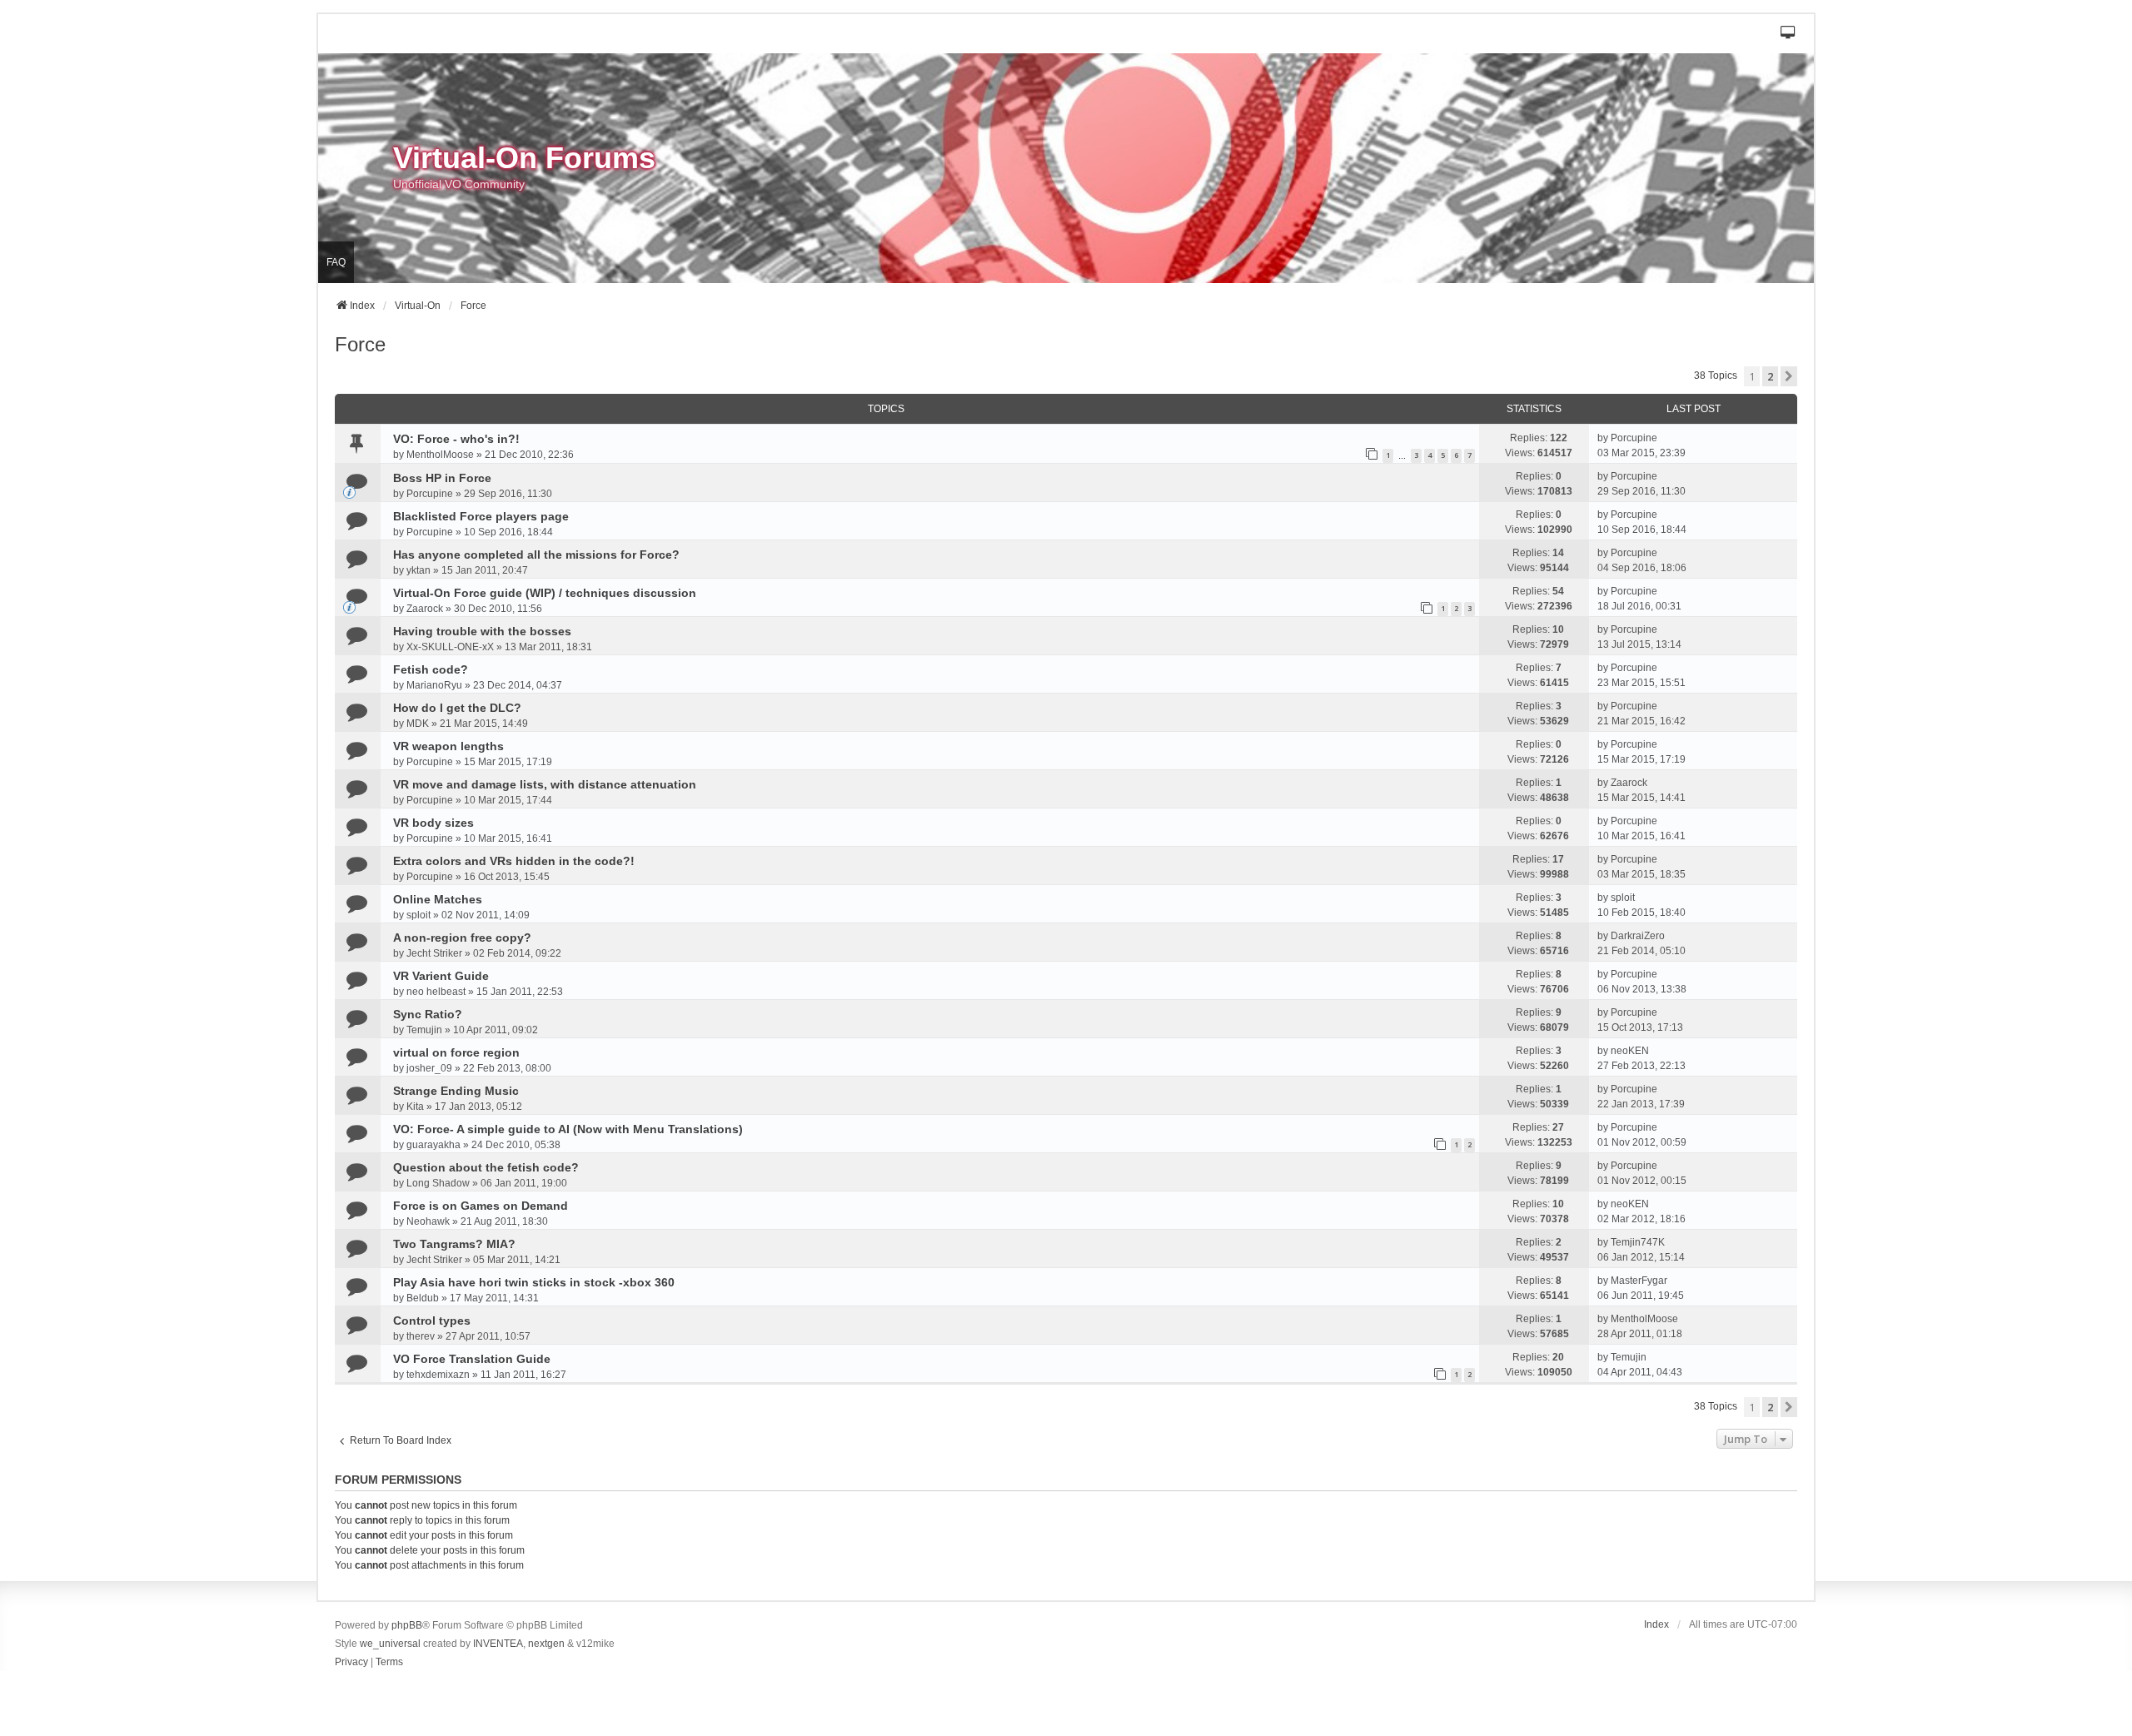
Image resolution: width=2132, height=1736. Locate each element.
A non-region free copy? (462, 938)
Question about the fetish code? (486, 1167)
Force (360, 344)
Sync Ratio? (428, 1014)
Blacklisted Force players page (481, 516)
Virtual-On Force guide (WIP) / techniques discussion (545, 593)
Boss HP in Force (442, 478)
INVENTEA (498, 1644)
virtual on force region (456, 1052)
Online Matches (438, 899)
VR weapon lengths (448, 746)
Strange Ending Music (456, 1091)
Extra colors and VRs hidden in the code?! (514, 861)
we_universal (390, 1644)
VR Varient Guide (441, 976)
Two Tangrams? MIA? (454, 1244)
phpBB (407, 1625)
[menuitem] (351, 1663)
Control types (432, 1321)
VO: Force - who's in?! (456, 439)
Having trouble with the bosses (482, 631)
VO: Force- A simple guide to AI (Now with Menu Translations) (568, 1129)
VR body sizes (433, 823)
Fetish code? (431, 669)
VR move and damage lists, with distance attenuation (545, 784)
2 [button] (1770, 376)
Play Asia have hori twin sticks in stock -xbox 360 (534, 1282)
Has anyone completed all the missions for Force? (536, 555)
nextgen (546, 1644)
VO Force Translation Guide (472, 1359)
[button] (1788, 34)
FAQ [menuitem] (336, 262)
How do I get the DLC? (457, 708)
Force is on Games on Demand (481, 1206)
